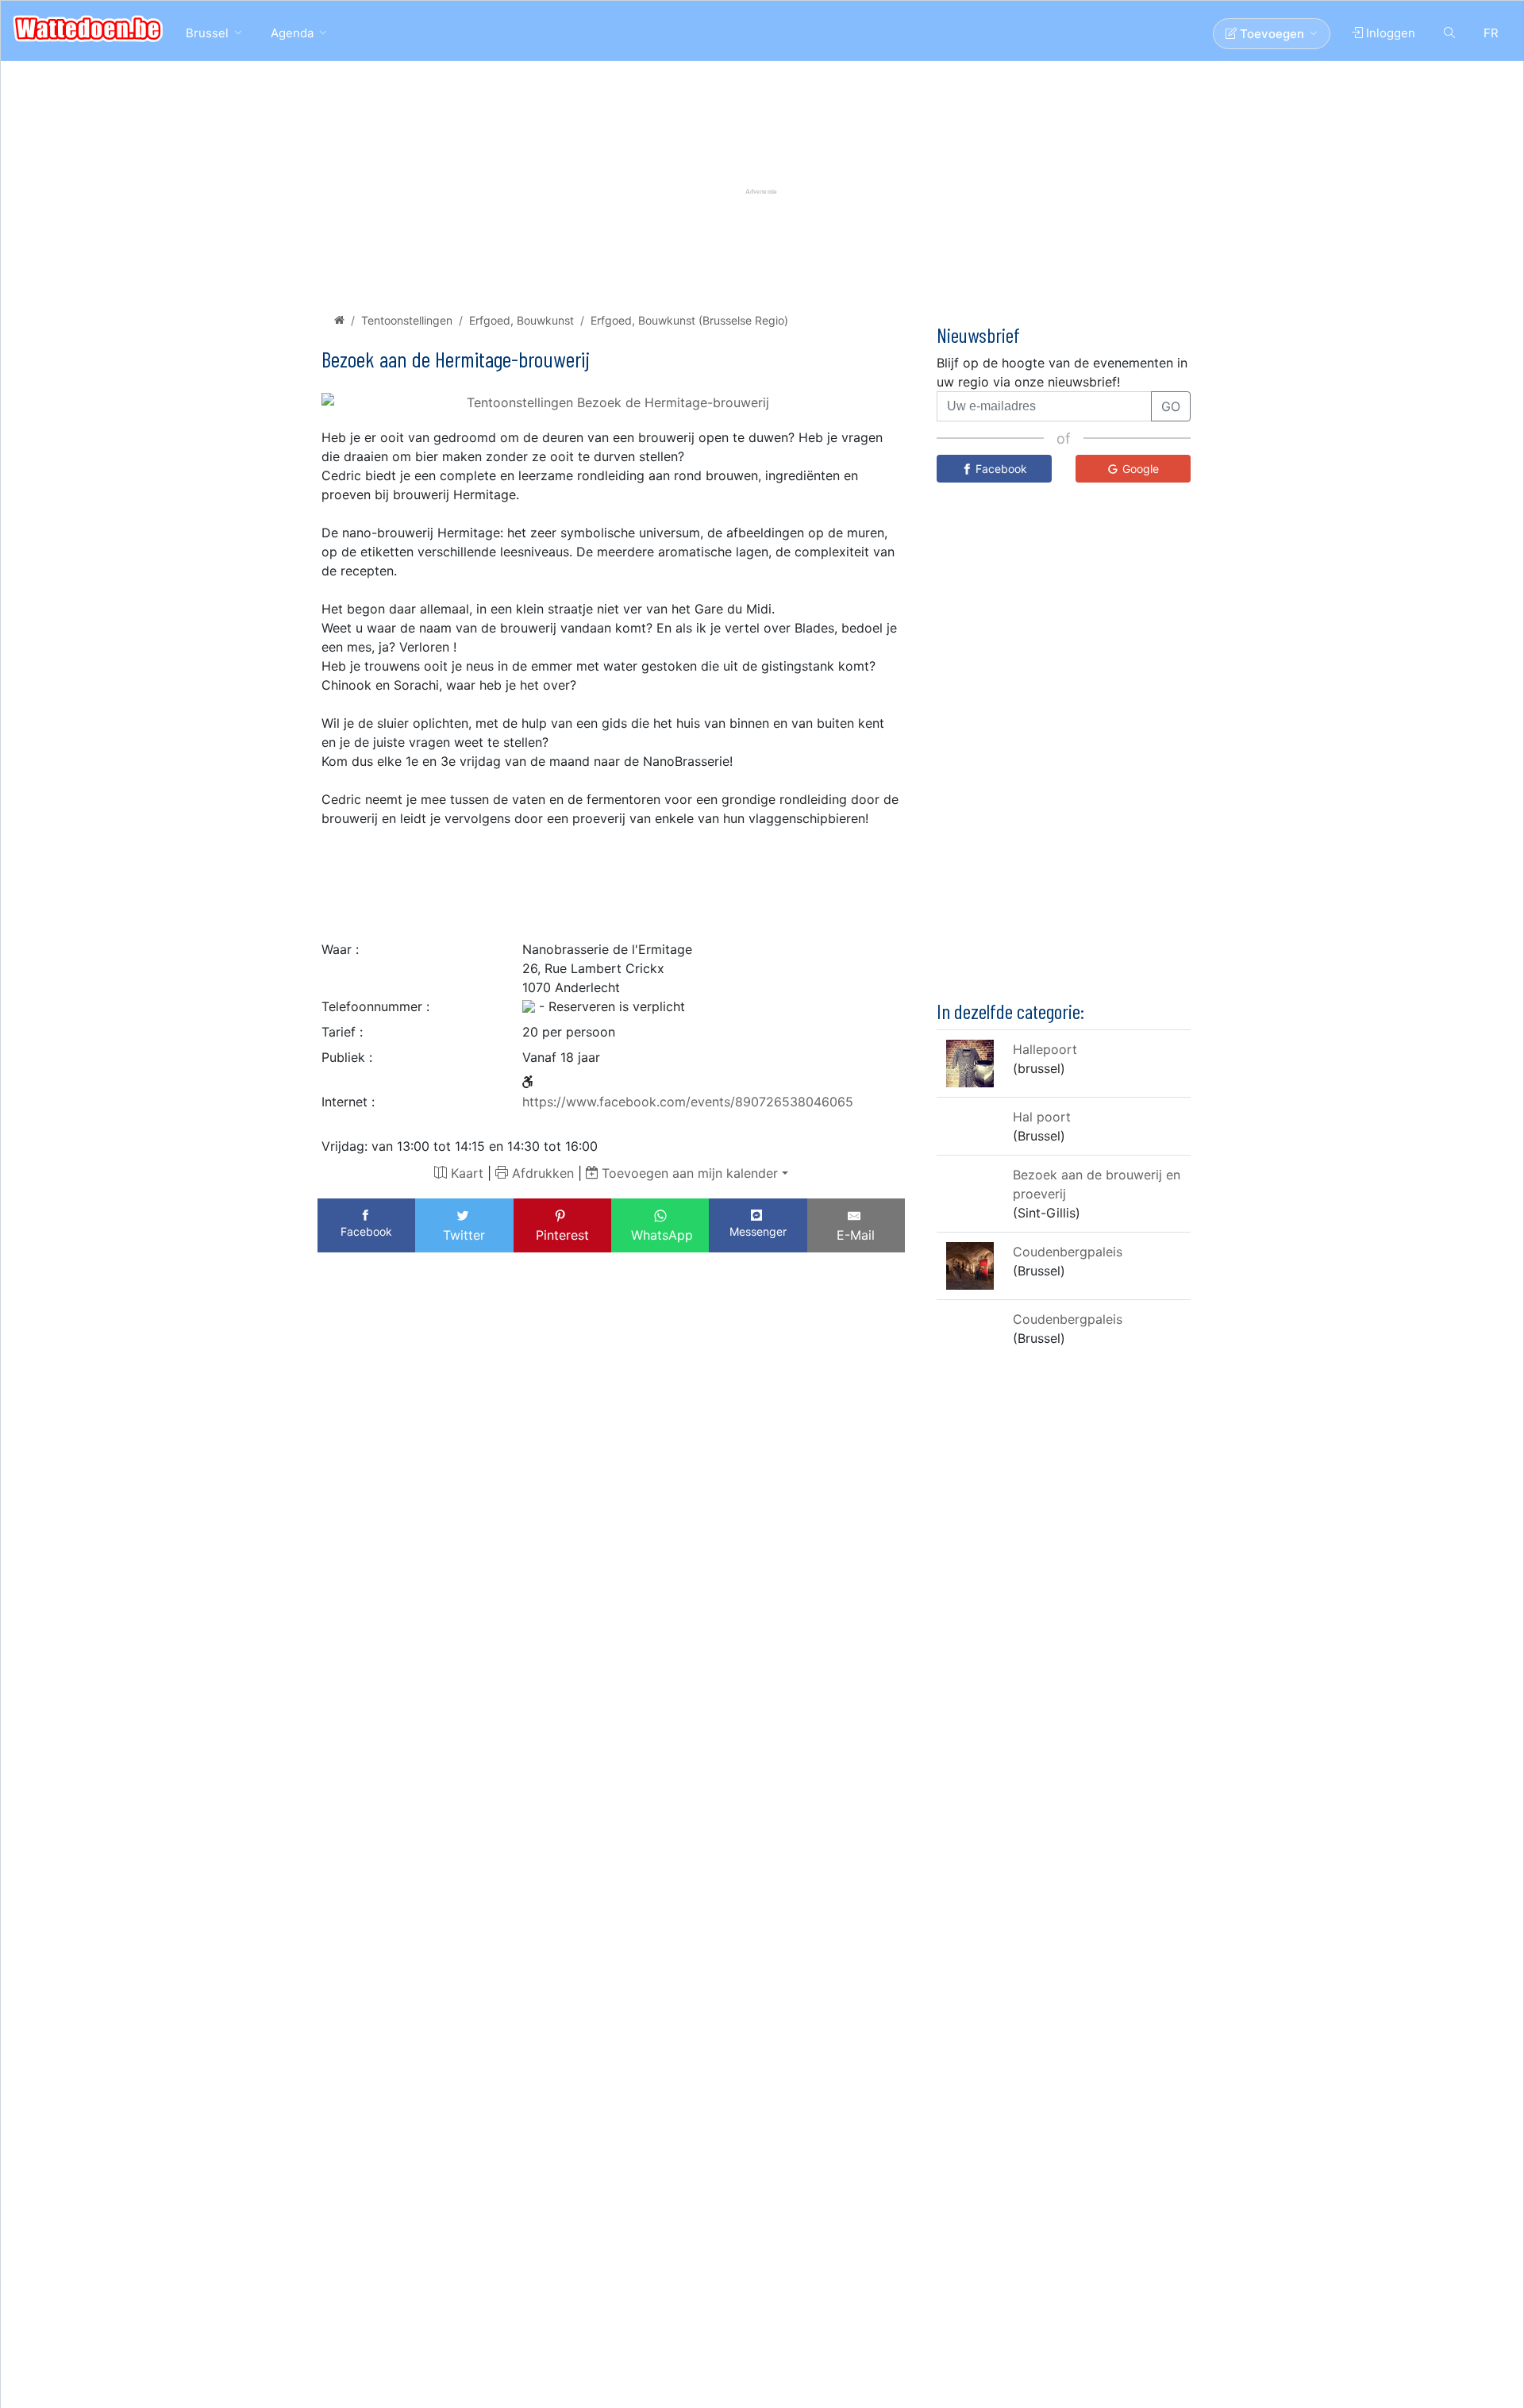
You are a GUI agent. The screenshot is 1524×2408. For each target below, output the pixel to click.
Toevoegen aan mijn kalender (688, 1173)
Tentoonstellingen (407, 320)
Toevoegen (1270, 34)
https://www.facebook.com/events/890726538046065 (688, 1102)
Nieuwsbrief (978, 335)
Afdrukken (541, 1173)
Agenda (292, 33)
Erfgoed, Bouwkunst (521, 320)
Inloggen (1389, 33)
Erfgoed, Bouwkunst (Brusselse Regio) (689, 320)
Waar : (340, 949)
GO (1171, 406)
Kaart (465, 1173)
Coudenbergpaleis (1068, 1252)
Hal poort (1042, 1117)
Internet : (348, 1102)
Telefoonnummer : (375, 1006)
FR (1491, 33)
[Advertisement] (611, 879)
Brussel (207, 33)
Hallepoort (1045, 1049)
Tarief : (342, 1032)
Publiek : (347, 1057)
